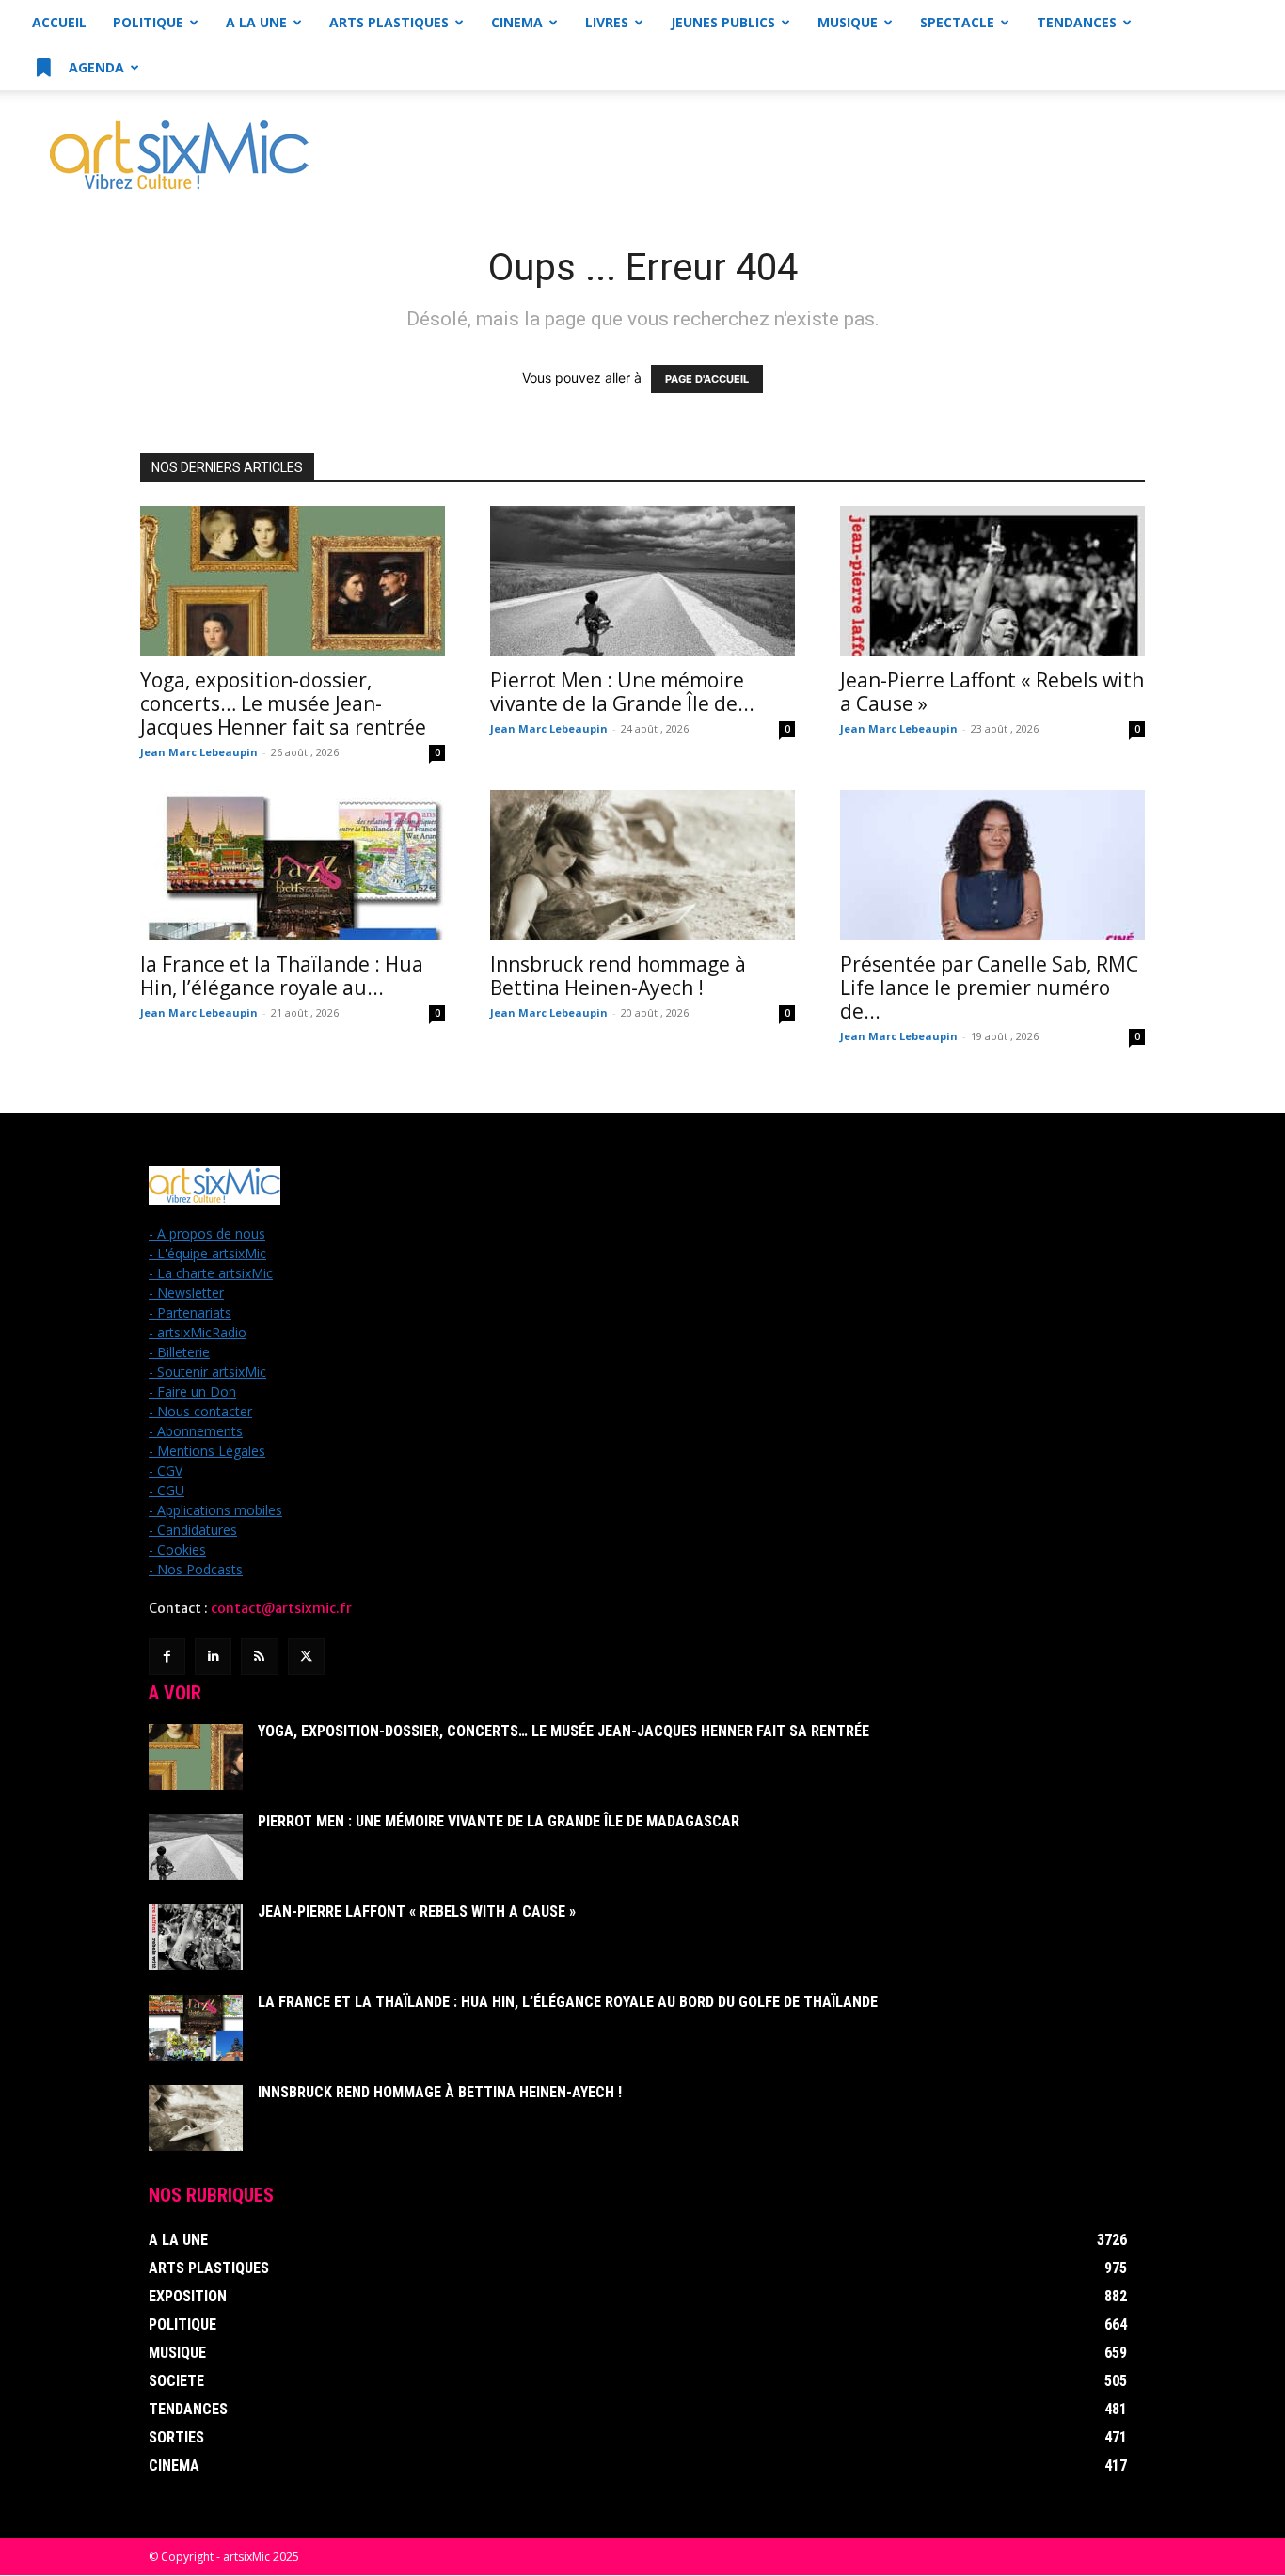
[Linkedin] (213, 1657)
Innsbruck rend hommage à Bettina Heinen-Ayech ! (618, 976)
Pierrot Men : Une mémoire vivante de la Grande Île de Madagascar (499, 1821)
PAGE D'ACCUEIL (707, 379)
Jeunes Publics (723, 22)
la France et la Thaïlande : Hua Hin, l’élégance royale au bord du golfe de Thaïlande (568, 2002)
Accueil (59, 22)
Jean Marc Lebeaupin (199, 752)
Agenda (95, 67)
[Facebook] (167, 1657)
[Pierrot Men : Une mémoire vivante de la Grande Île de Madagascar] (642, 581)
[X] (306, 1657)
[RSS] (259, 1657)
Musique (848, 22)
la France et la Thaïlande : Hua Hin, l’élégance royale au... (282, 976)
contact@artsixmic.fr (281, 1608)
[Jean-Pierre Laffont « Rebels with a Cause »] (992, 581)
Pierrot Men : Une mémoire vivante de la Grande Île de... (622, 692)
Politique (148, 22)
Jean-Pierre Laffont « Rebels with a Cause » (992, 692)
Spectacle (957, 22)
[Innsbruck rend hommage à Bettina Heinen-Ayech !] (642, 865)
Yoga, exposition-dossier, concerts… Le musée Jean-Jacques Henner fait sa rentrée (283, 703)
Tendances (1077, 22)
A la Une (256, 22)
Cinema (517, 22)
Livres (607, 22)
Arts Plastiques (389, 22)
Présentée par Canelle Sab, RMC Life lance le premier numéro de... (989, 988)
